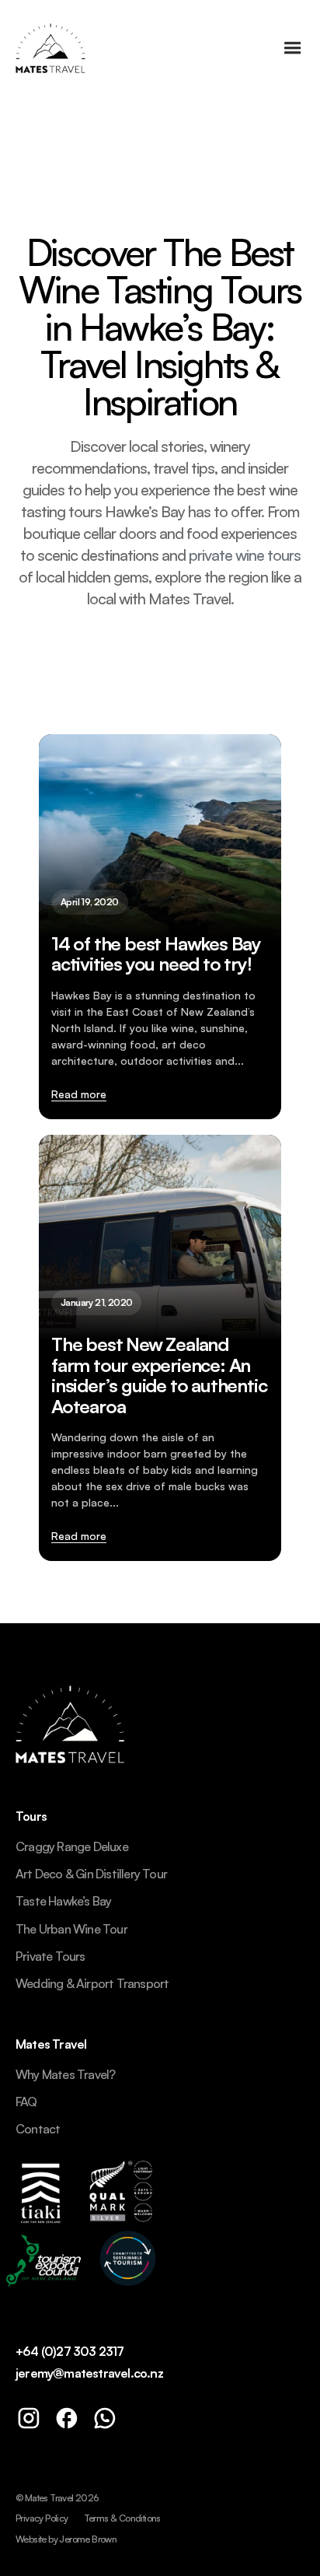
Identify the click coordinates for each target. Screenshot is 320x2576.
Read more (79, 1094)
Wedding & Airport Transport (92, 1984)
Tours (31, 1817)
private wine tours (245, 555)
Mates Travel (51, 2045)
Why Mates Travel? (65, 2075)
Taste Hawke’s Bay (63, 1901)
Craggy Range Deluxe (72, 1847)
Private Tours (50, 1956)
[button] (293, 48)
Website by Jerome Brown (66, 2539)
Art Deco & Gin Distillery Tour (91, 1874)
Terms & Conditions (122, 2518)
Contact (38, 2129)
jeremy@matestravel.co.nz (89, 2373)
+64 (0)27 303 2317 (70, 2352)
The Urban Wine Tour (71, 1929)
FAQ (26, 2102)
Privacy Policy (42, 2518)
